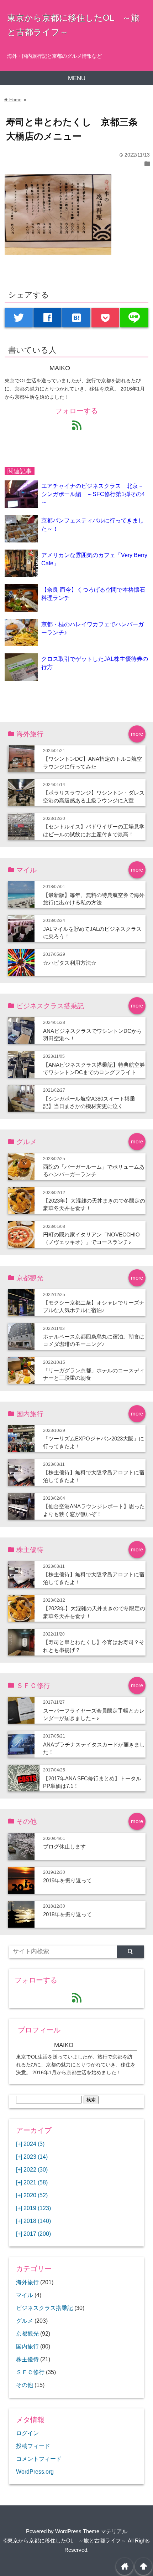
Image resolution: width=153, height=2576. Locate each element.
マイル (25, 2295)
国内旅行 (27, 2346)
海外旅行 (27, 2282)
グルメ (25, 2321)
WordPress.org (35, 2472)
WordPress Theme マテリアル (91, 2531)
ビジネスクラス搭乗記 (44, 2308)
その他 (25, 2385)
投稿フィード (33, 2446)
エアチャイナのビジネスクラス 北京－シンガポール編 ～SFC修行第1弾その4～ (93, 494)
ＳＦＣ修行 (30, 2372)
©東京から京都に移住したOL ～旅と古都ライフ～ (65, 2541)
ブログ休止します (64, 1846)
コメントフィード (39, 2459)
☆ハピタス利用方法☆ (70, 963)
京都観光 (27, 2333)
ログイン (27, 2433)
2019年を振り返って (67, 1880)
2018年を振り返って (67, 1914)
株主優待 (27, 2359)
